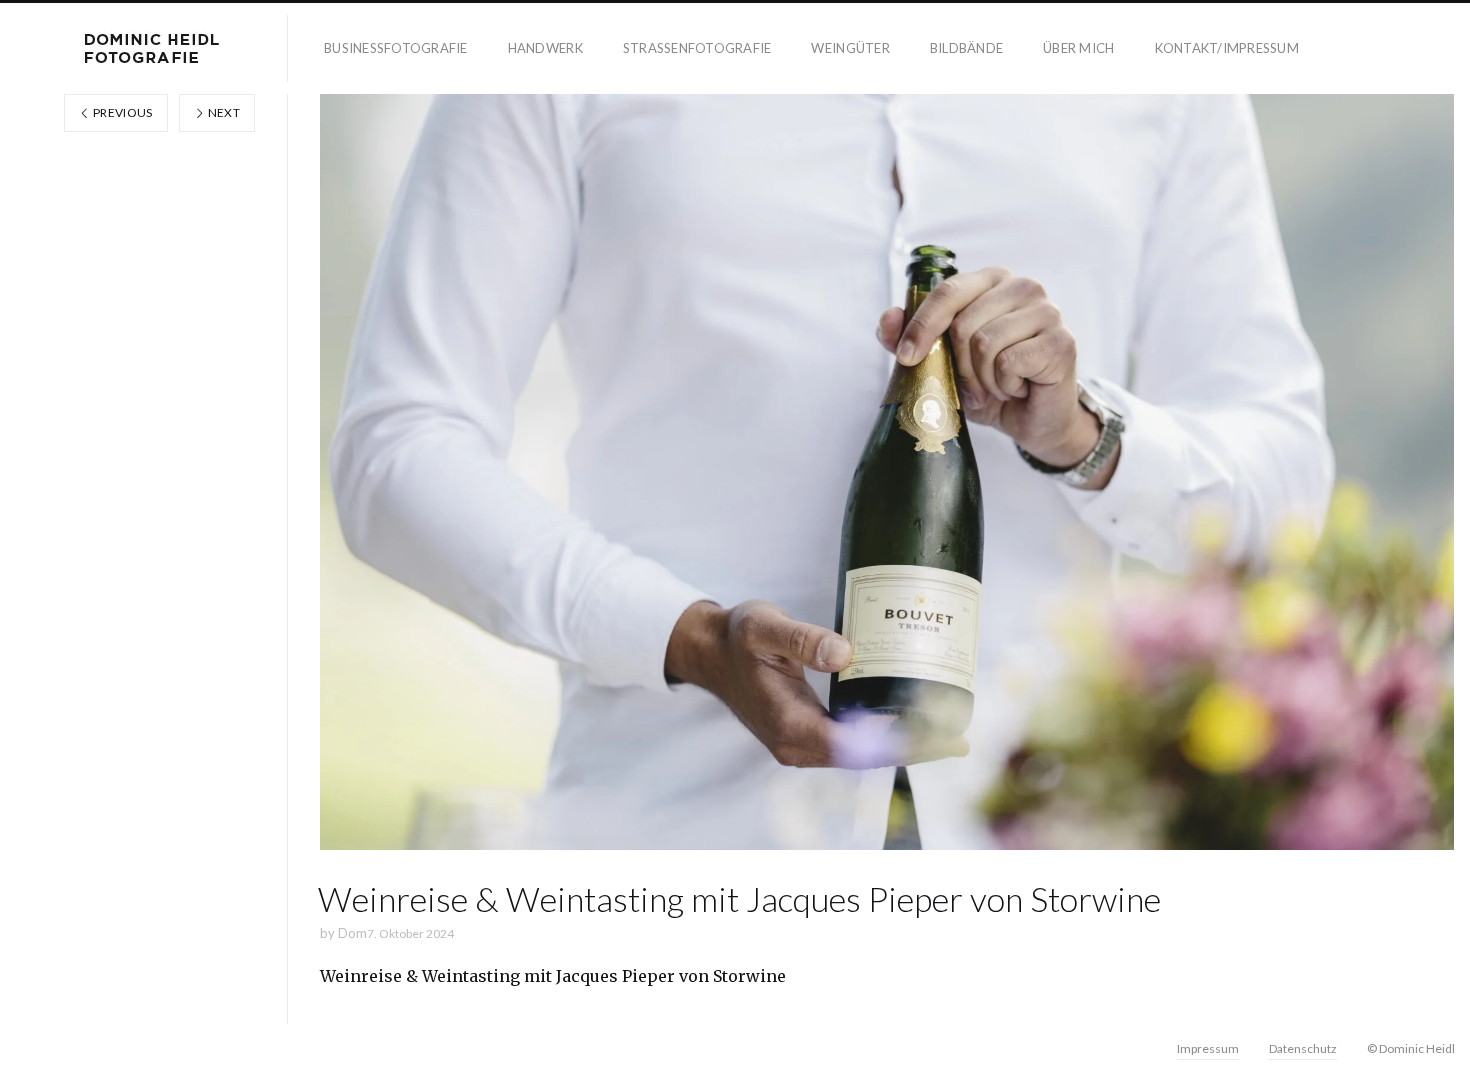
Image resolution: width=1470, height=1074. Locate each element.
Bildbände (966, 48)
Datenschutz (1303, 1048)
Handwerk (545, 48)
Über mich (1078, 48)
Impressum (1208, 1048)
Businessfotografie (396, 48)
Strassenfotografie (697, 48)
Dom (352, 933)
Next (222, 112)
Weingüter (850, 48)
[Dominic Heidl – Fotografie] (152, 48)
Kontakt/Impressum (1227, 48)
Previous (122, 112)
